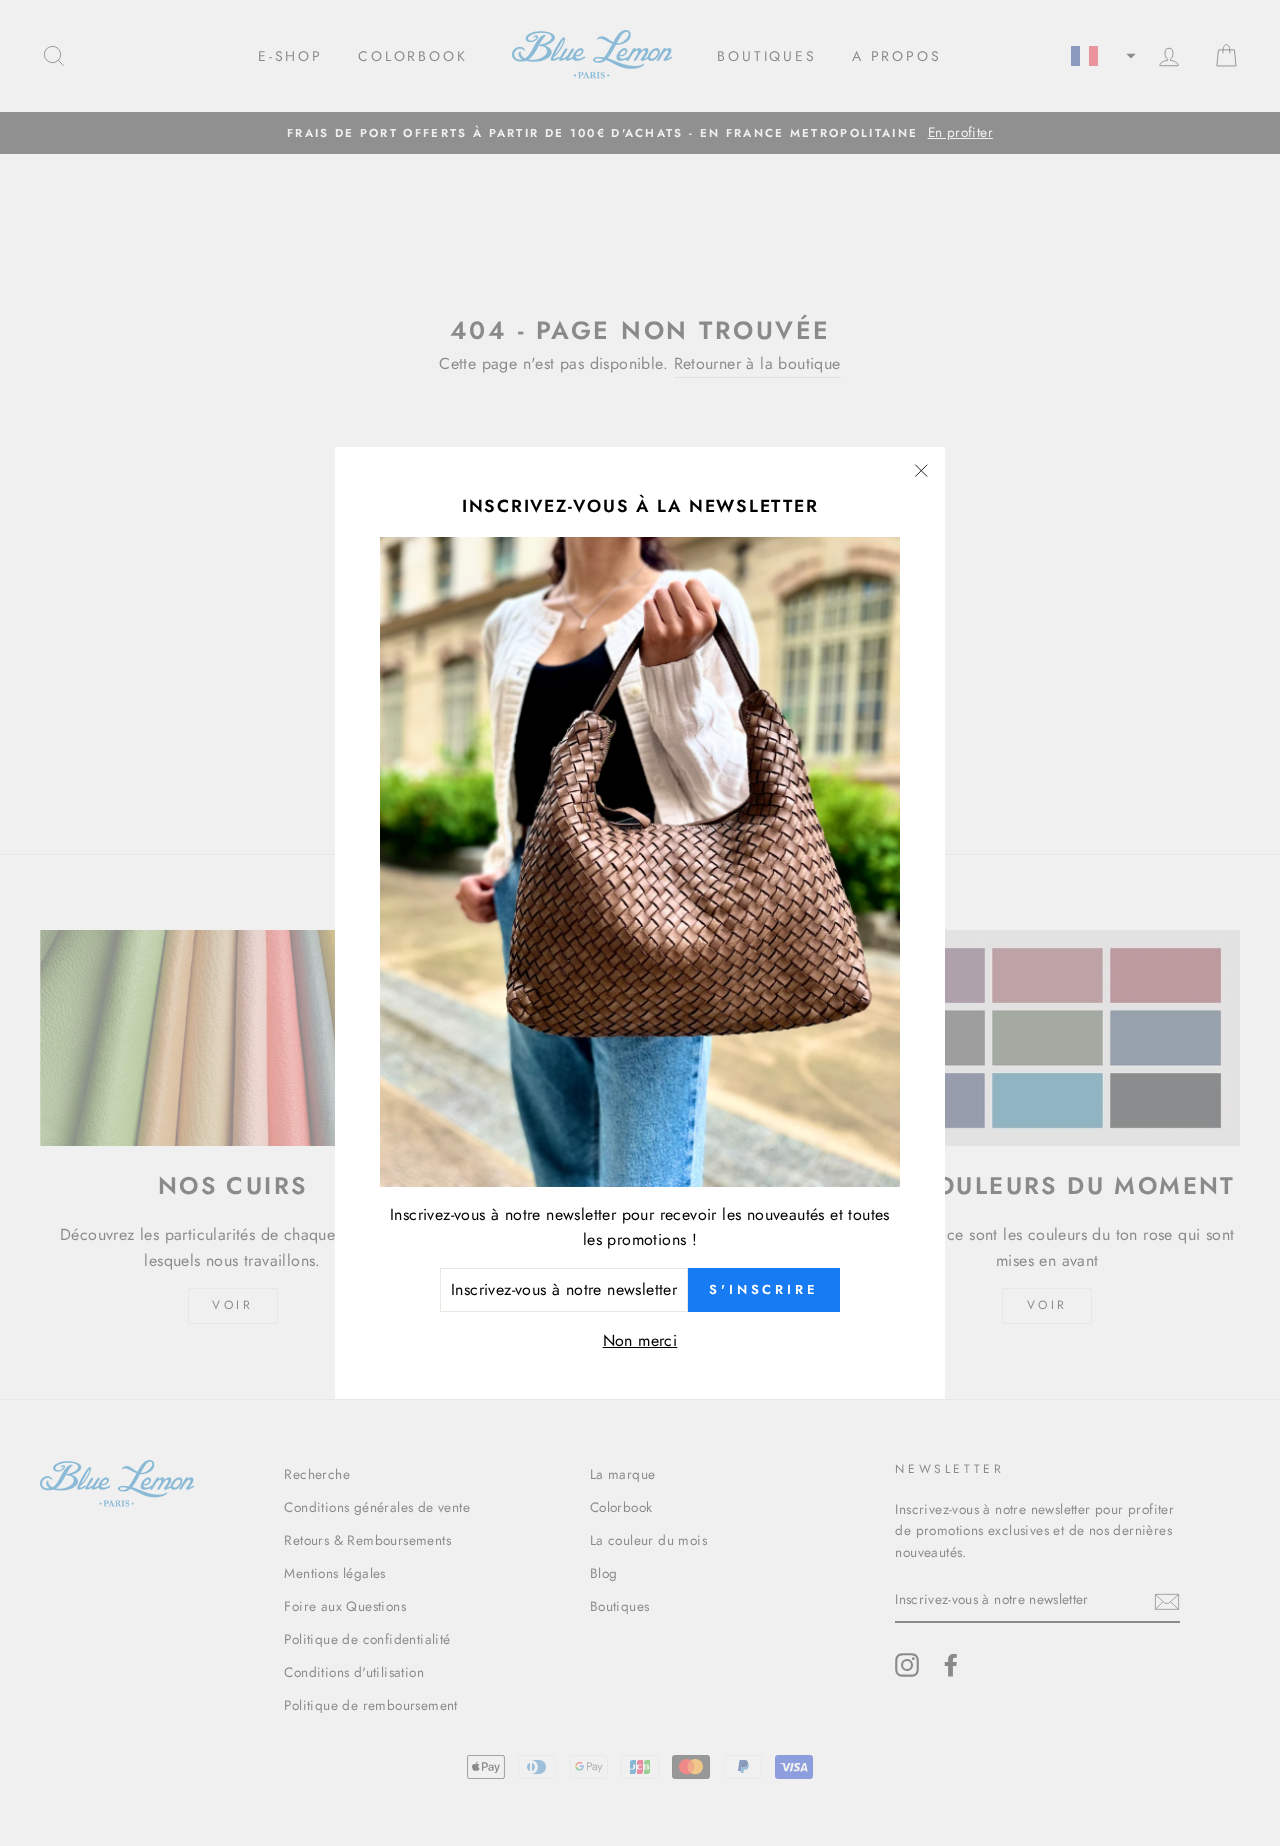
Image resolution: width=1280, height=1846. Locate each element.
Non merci (640, 1339)
